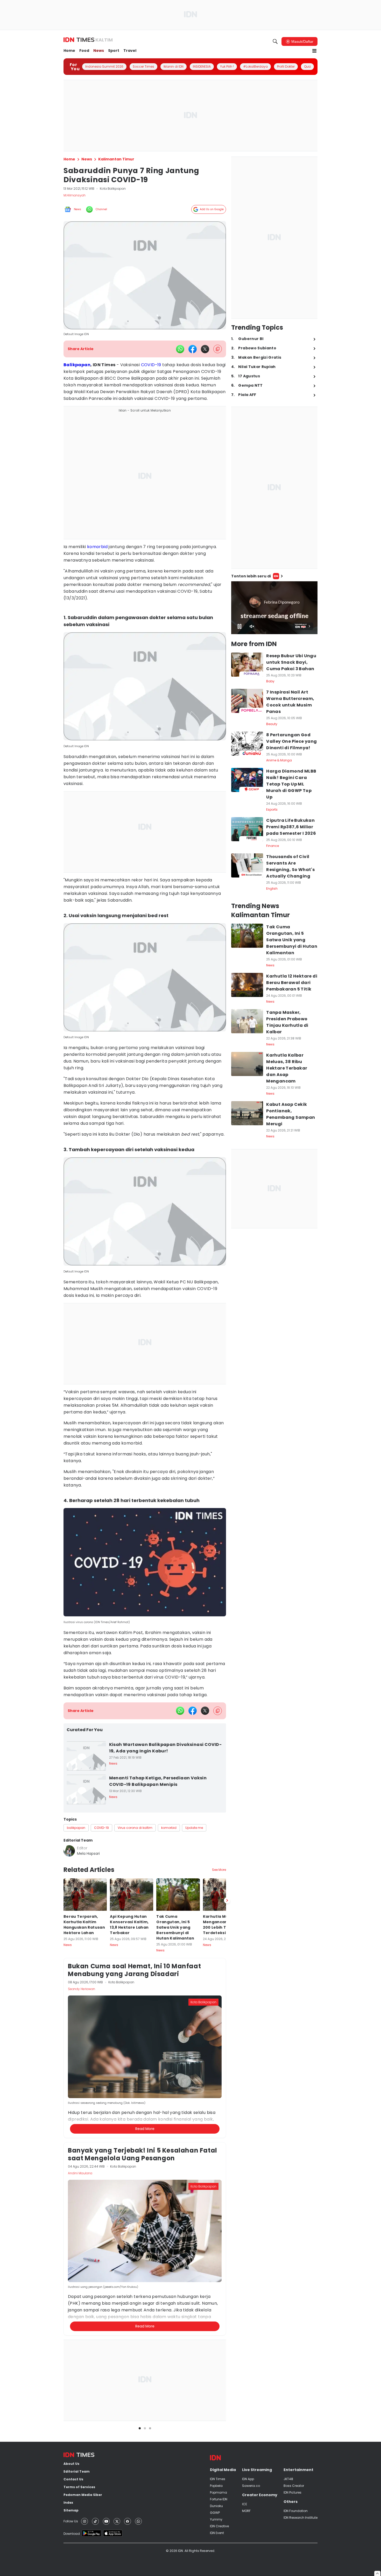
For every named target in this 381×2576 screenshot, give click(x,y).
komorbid (97, 547)
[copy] (218, 349)
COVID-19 (151, 365)
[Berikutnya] (227, 2152)
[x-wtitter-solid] (205, 349)
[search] (275, 41)
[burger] (314, 51)
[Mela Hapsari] (69, 1851)
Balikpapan (77, 365)
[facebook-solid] (193, 349)
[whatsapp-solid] (180, 349)
